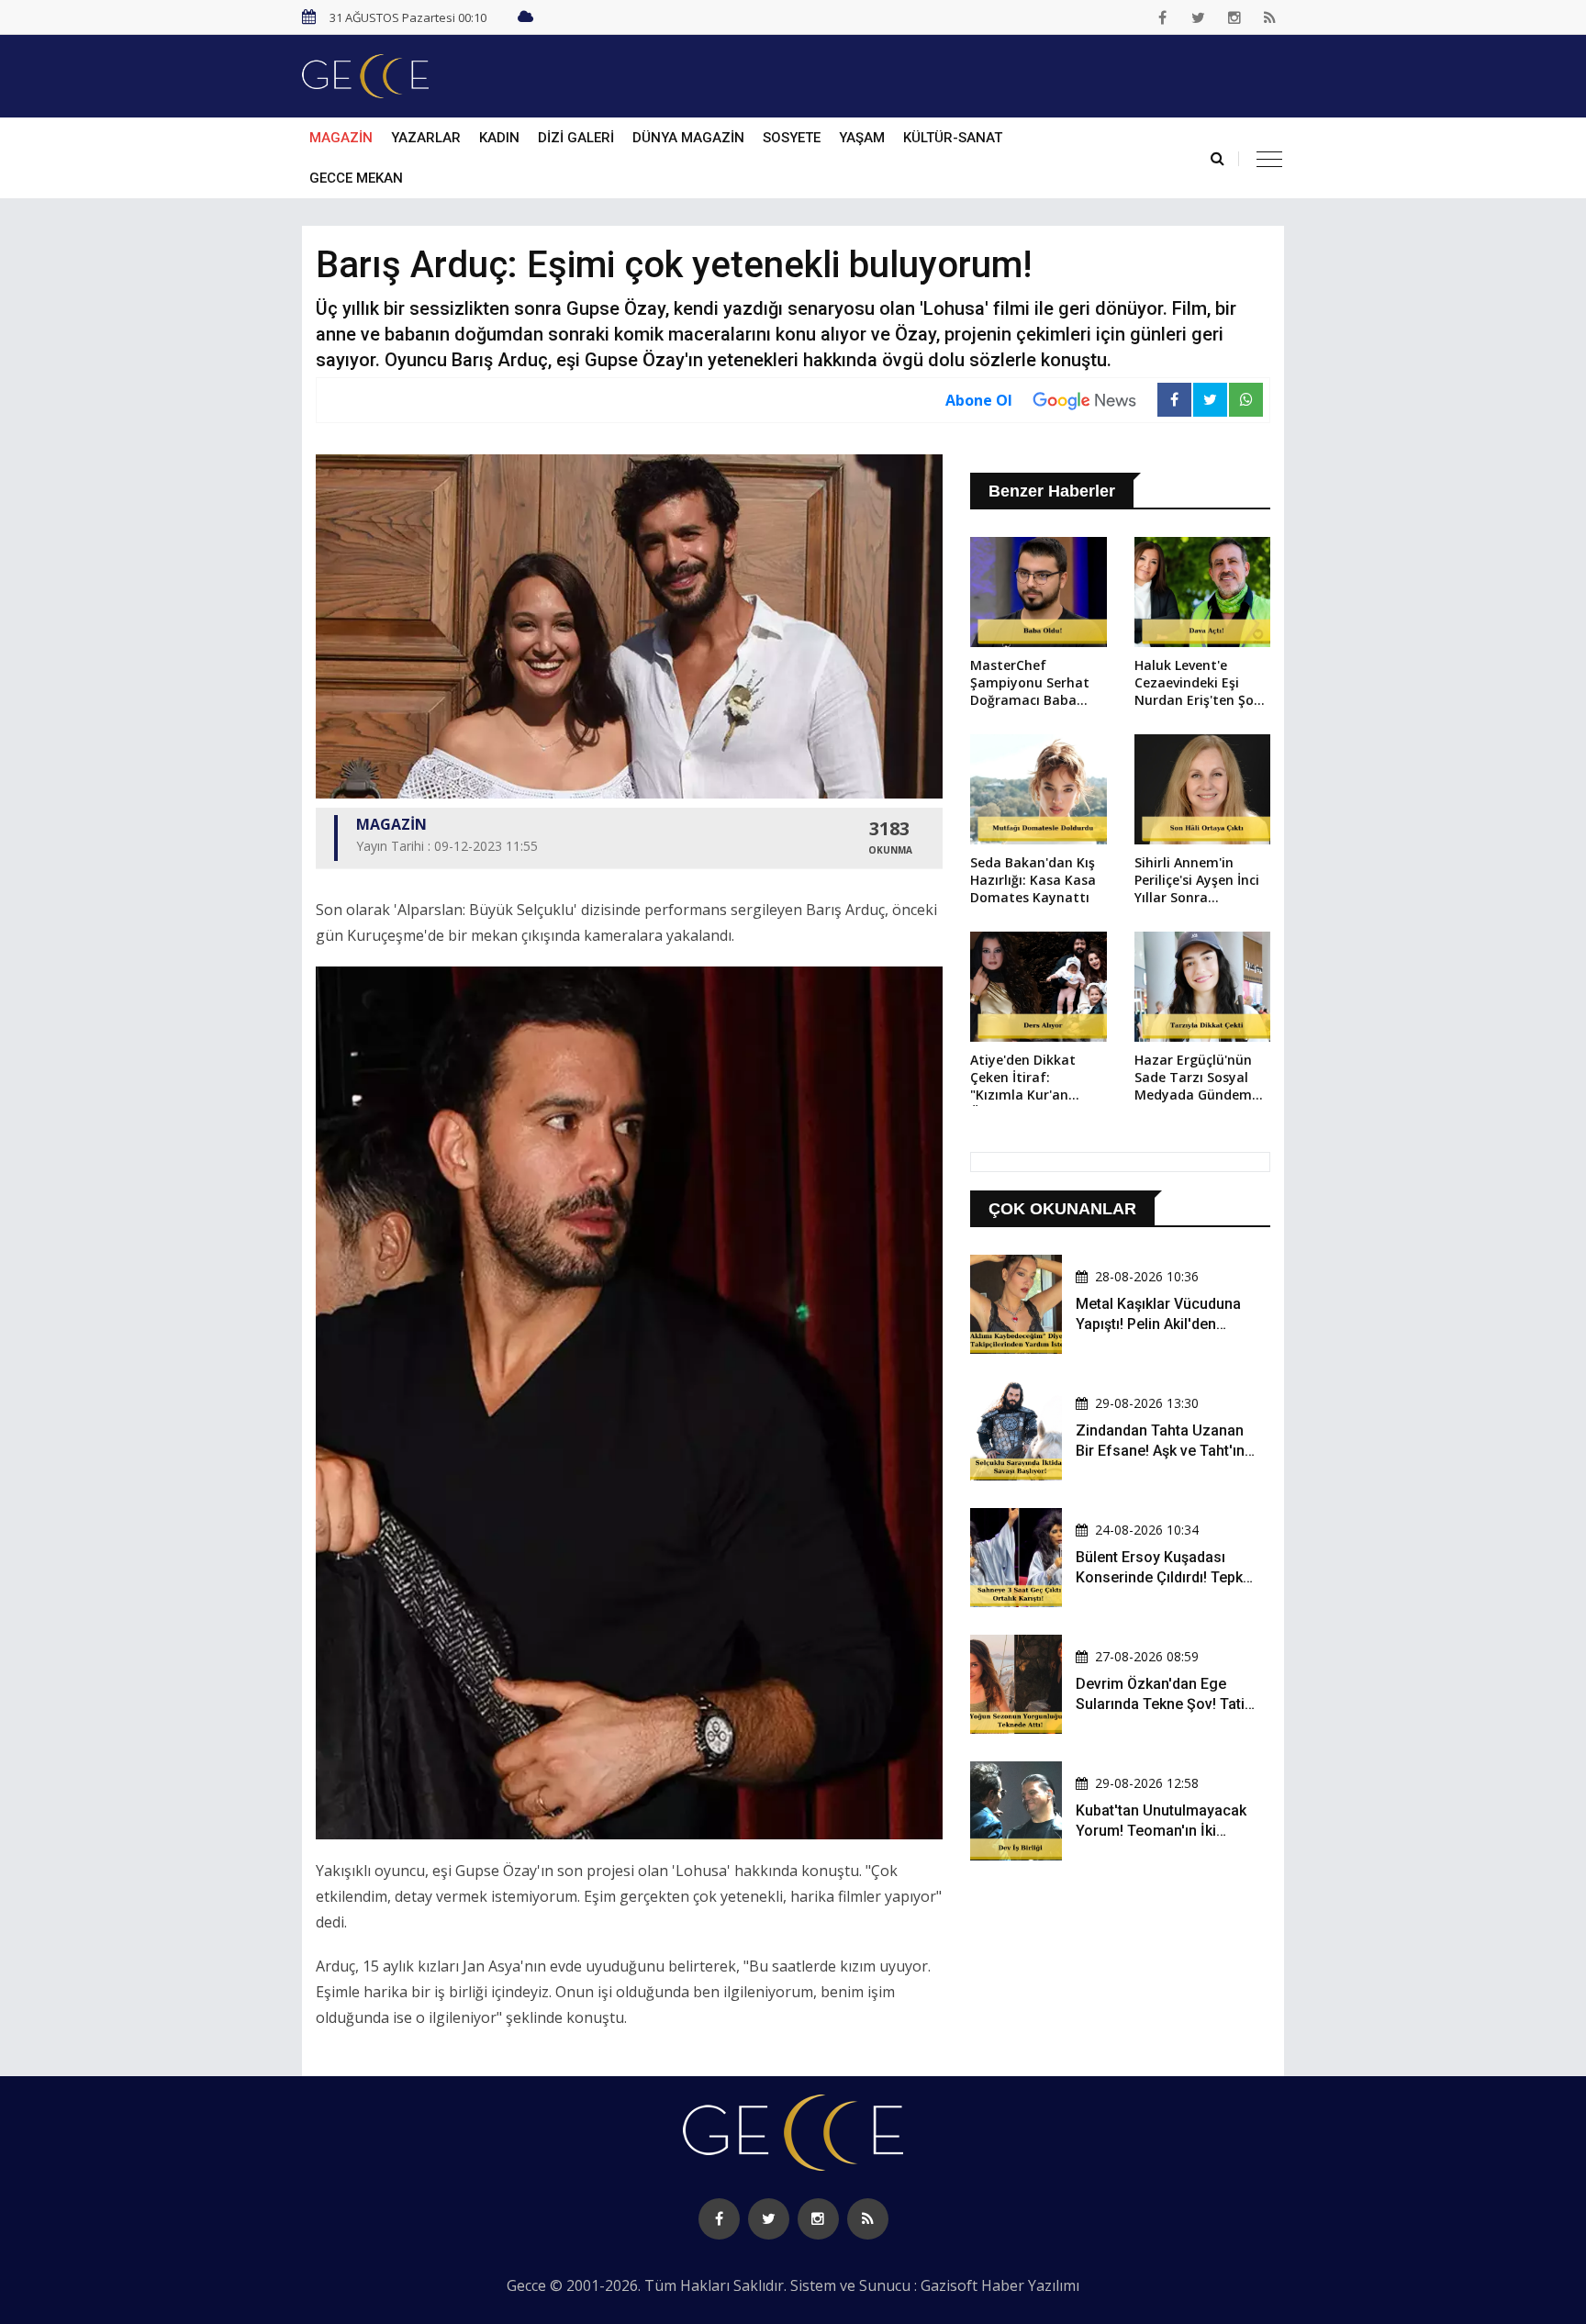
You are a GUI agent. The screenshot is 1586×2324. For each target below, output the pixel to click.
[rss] (1270, 17)
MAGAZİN (341, 138)
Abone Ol (979, 400)
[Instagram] (1234, 17)
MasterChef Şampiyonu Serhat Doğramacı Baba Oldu (1030, 684)
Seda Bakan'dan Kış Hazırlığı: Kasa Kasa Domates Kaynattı (1033, 880)
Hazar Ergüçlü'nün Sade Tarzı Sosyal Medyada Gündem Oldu (1193, 1078)
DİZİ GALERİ (576, 138)
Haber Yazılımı (1030, 2285)
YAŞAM (862, 138)
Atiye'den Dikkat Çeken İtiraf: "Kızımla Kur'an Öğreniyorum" (1023, 1078)
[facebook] (1163, 17)
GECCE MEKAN (356, 178)
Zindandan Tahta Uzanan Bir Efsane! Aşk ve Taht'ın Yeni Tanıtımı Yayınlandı (1160, 1451)
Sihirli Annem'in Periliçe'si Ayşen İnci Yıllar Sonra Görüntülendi (1197, 881)
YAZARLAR (426, 138)
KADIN (499, 138)
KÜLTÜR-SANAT (953, 138)
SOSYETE (792, 138)
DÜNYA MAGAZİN (688, 138)
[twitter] (1199, 17)
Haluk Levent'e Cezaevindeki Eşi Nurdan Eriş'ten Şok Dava (1198, 684)
